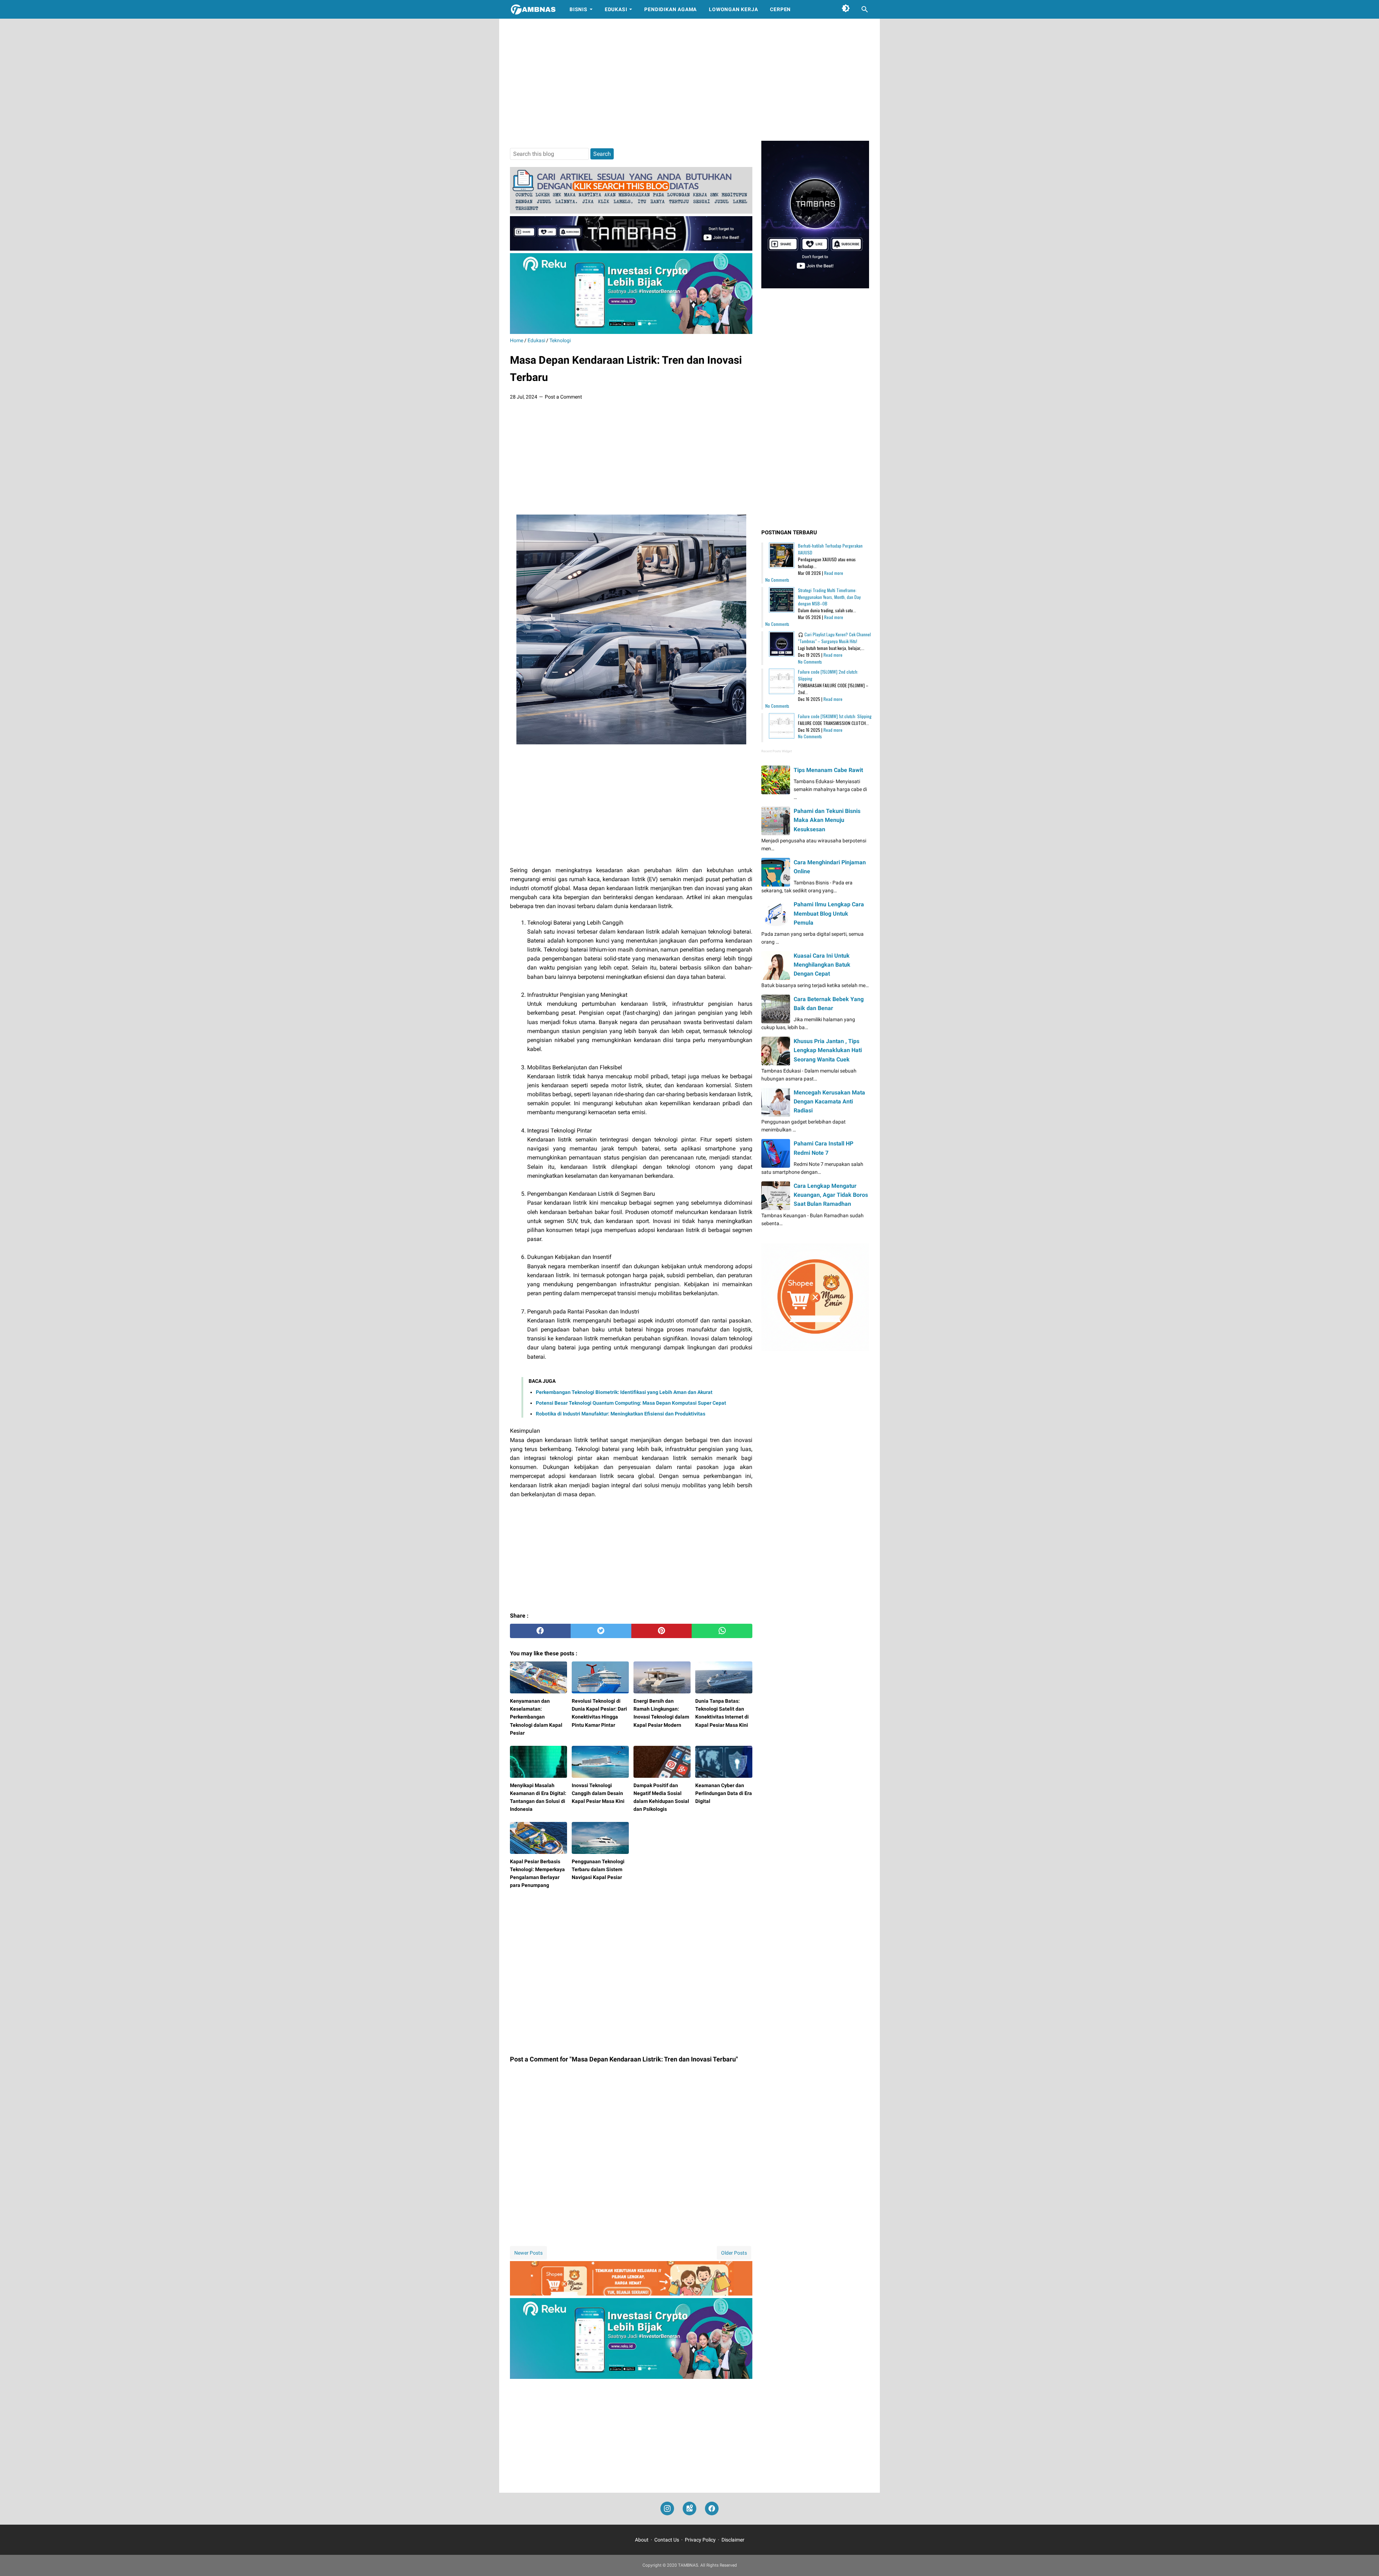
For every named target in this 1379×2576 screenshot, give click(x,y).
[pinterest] (662, 1631)
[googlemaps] (689, 2509)
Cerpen (780, 9)
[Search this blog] (865, 9)
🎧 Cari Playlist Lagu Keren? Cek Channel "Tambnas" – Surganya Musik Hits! (834, 638)
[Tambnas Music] (631, 249)
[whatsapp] (722, 1631)
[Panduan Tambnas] (631, 212)
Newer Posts (528, 2253)
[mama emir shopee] (631, 2294)
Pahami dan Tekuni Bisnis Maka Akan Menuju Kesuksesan (827, 820)
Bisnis (579, 9)
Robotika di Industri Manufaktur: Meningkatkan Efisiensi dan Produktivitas (621, 1414)
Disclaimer (733, 2540)
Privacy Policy (700, 2540)
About (642, 2540)
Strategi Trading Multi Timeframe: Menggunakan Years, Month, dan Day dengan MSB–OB (829, 597)
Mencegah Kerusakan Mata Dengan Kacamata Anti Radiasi (829, 1101)
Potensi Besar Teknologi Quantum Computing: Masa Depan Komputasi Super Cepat (631, 1403)
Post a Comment (563, 397)
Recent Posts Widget (777, 751)
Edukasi (616, 9)
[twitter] (601, 1631)
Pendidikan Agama (670, 9)
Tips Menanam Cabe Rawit (828, 770)
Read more (834, 573)
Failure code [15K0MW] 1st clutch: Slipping (835, 716)
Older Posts (734, 2253)
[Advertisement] (689, 80)
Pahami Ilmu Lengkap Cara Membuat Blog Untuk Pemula (829, 913)
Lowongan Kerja (733, 9)
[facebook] (540, 1631)
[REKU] (631, 332)
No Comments (777, 580)
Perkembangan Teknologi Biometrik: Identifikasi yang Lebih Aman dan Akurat (624, 1392)
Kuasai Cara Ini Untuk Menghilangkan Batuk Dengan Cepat (822, 965)
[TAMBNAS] (533, 9)
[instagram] (667, 2509)
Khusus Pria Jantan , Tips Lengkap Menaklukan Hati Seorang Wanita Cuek (828, 1050)
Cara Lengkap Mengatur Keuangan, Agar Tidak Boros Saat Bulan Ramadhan (831, 1195)
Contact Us (667, 2540)
